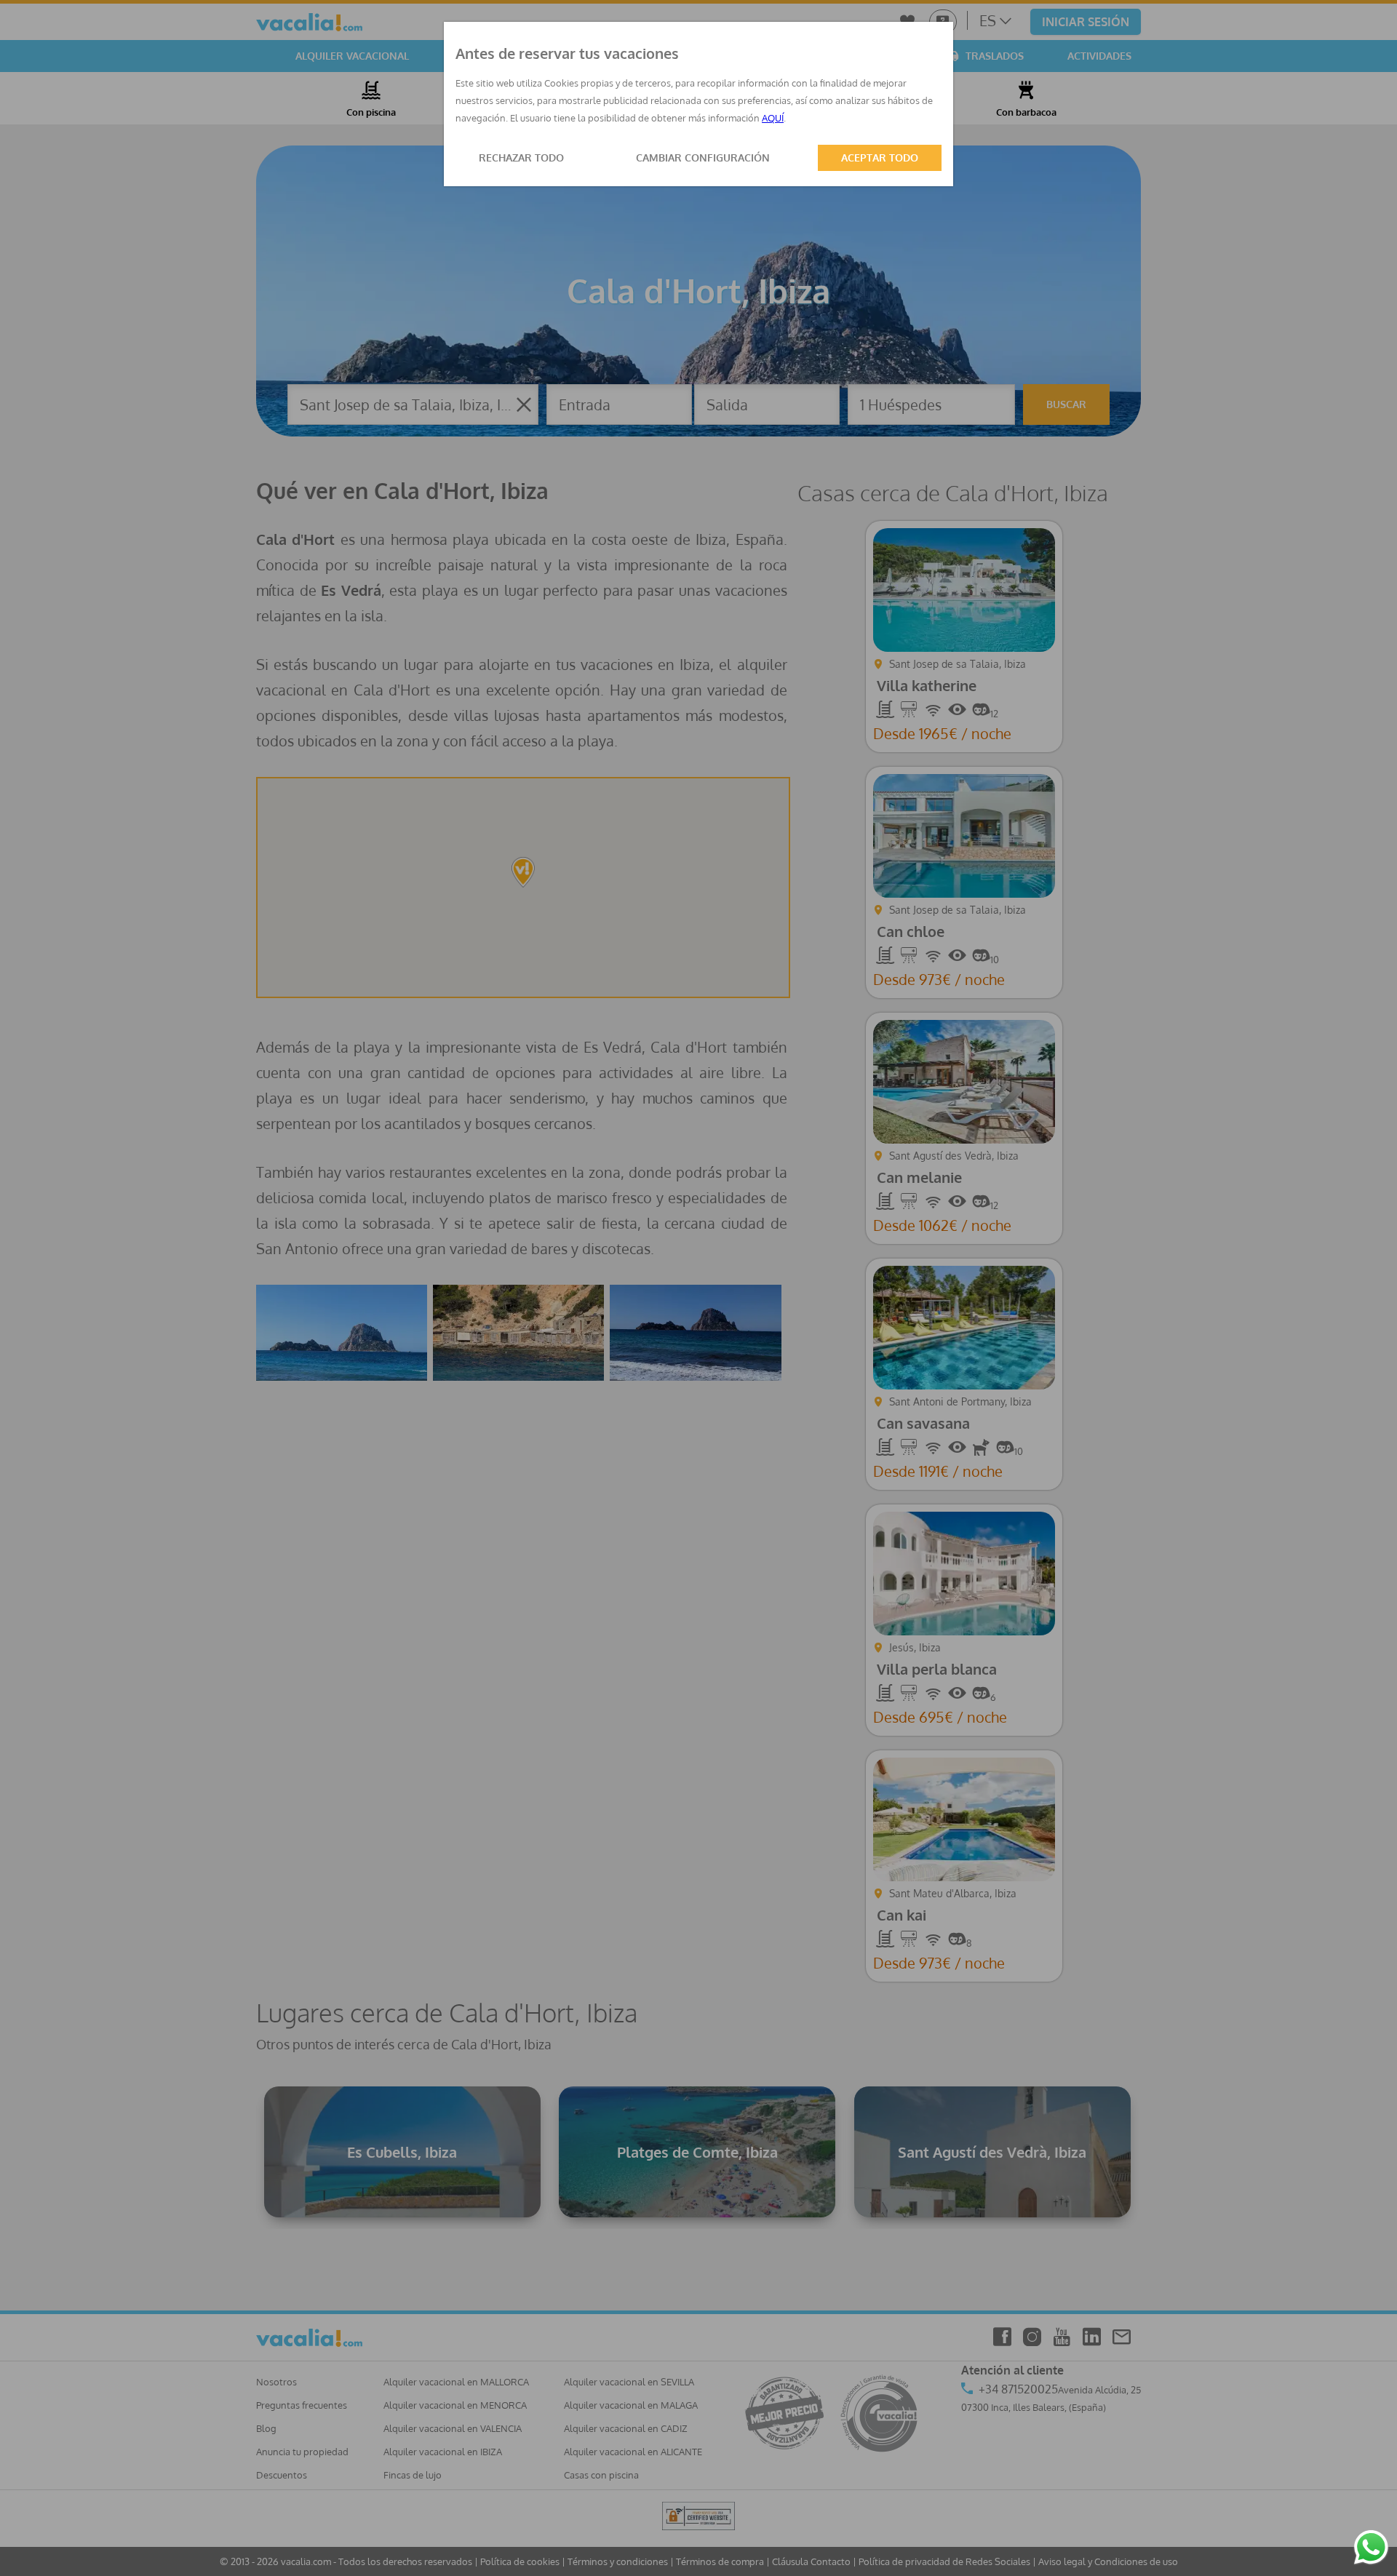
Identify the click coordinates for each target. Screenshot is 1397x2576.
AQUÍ (773, 118)
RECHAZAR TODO (521, 157)
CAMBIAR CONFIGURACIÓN (703, 157)
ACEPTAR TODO (880, 157)
